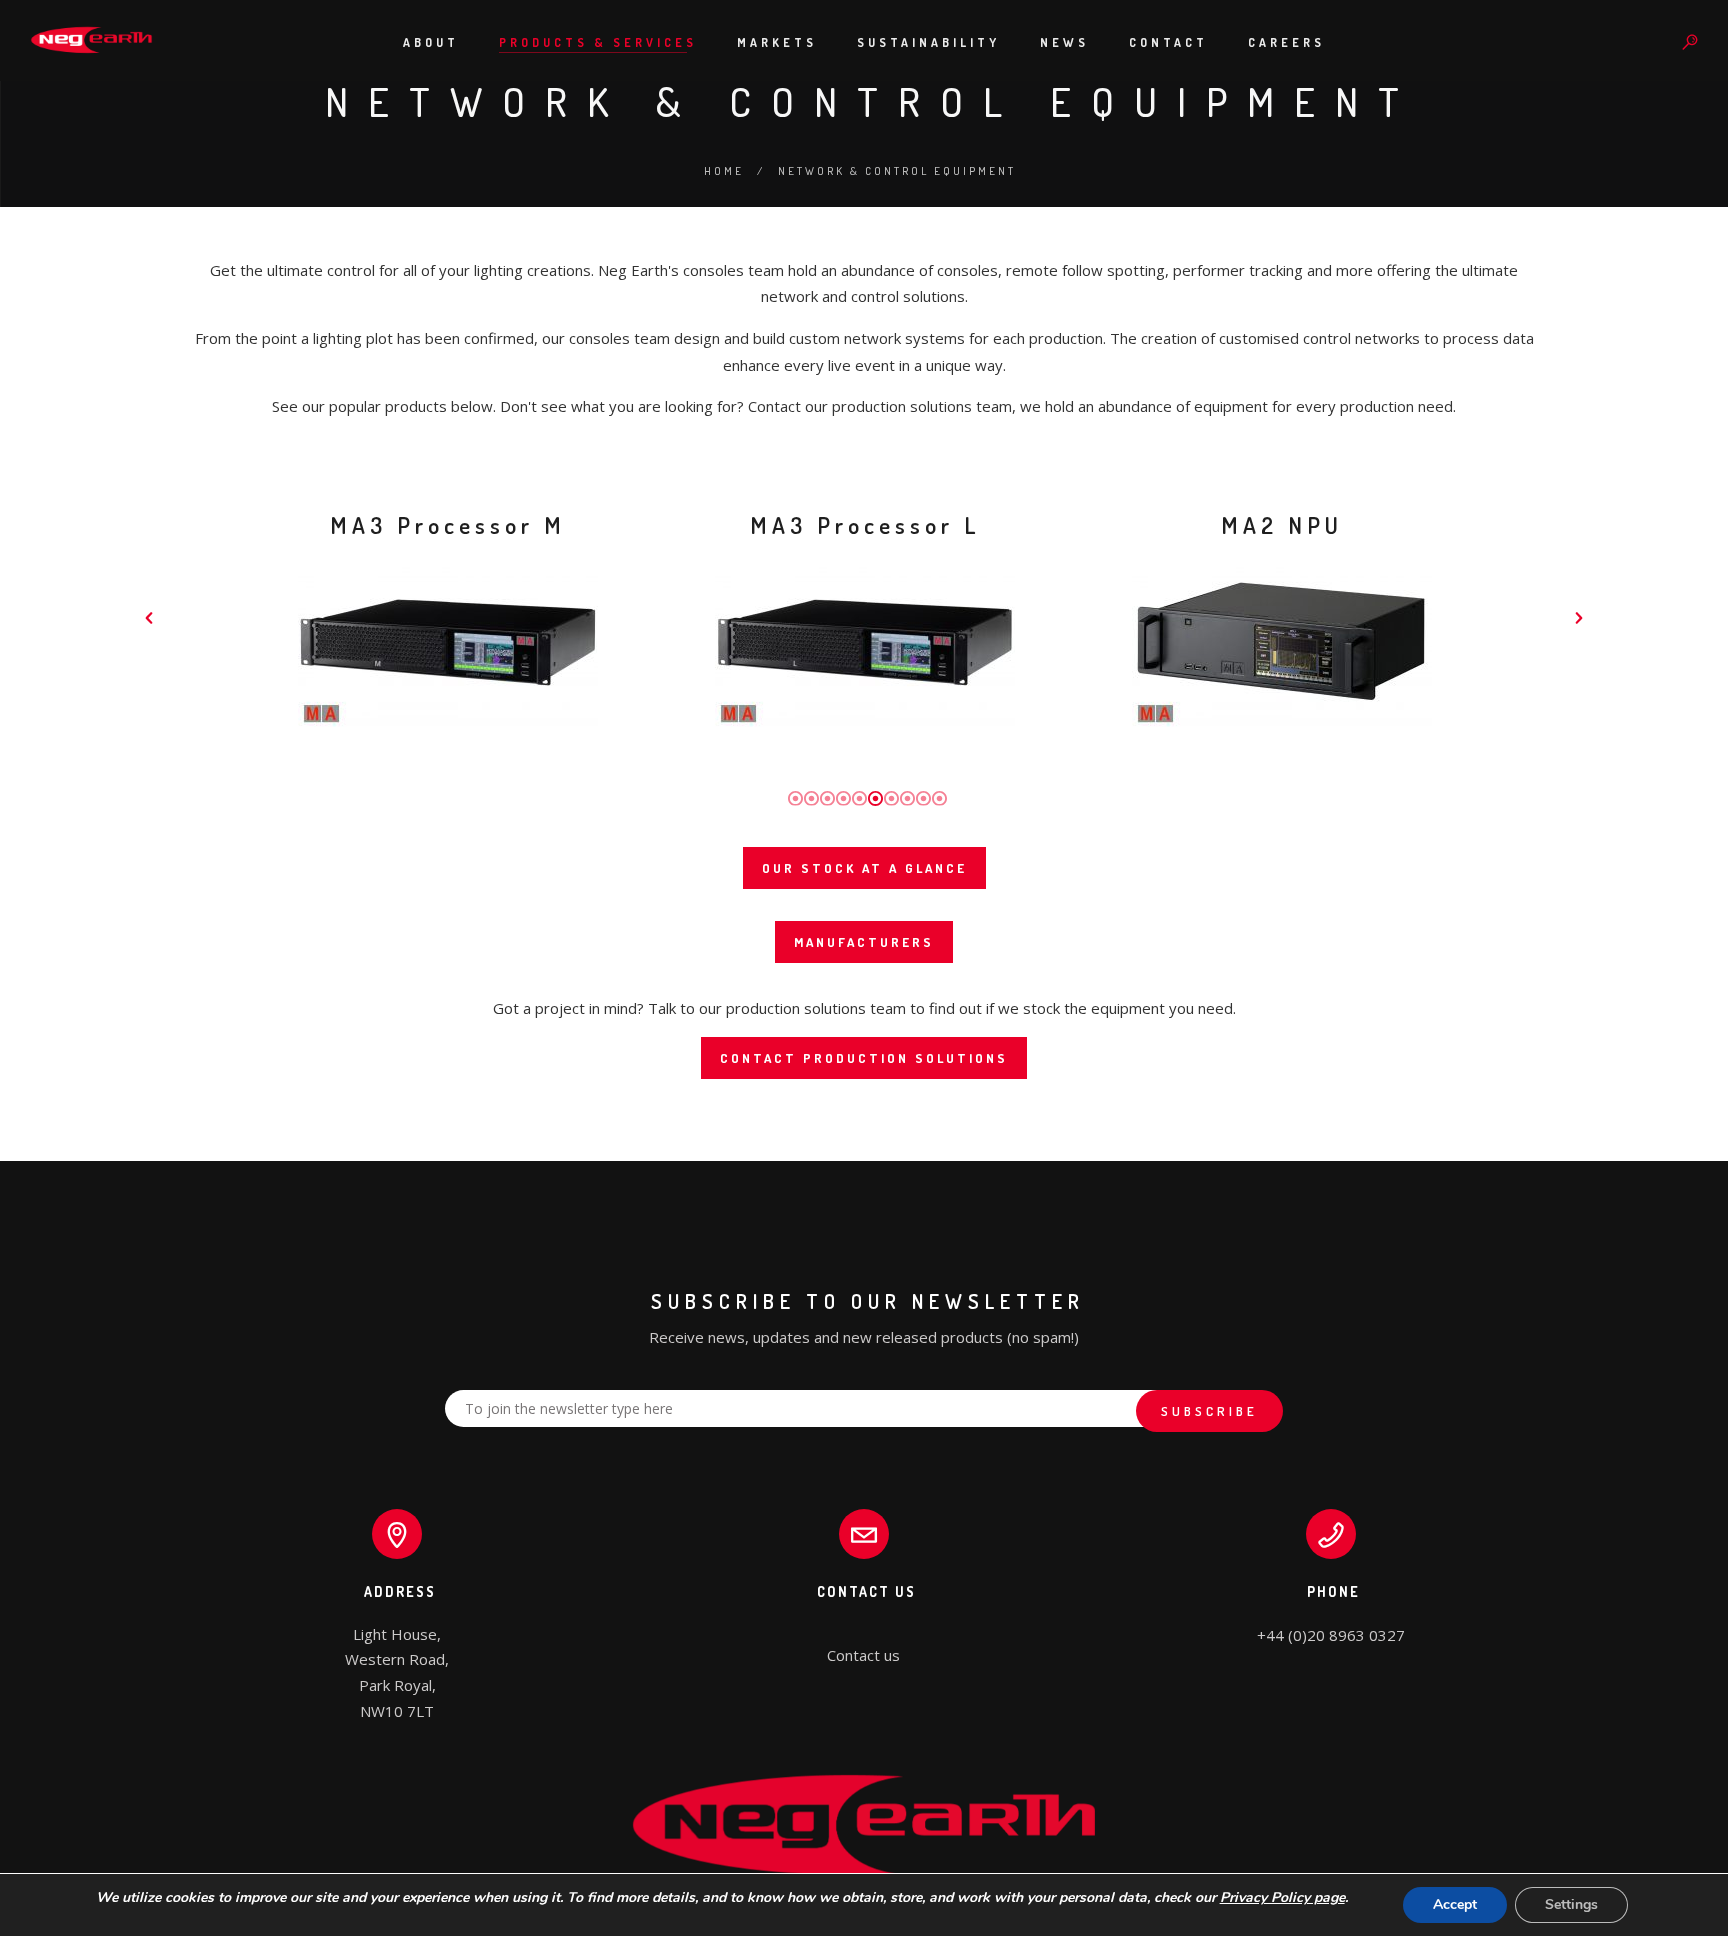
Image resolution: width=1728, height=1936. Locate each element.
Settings (1571, 1904)
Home (724, 171)
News (1064, 42)
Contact (1168, 42)
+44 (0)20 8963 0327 (1331, 1635)
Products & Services (598, 42)
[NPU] (1282, 642)
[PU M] (448, 642)
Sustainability (928, 42)
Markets (777, 42)
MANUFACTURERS (864, 942)
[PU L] (865, 642)
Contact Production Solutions (864, 1058)
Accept (1455, 1904)
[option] (447, 617)
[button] (149, 618)
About (431, 42)
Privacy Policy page (1282, 1897)
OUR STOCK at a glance (864, 868)
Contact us (863, 1655)
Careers (1286, 42)
